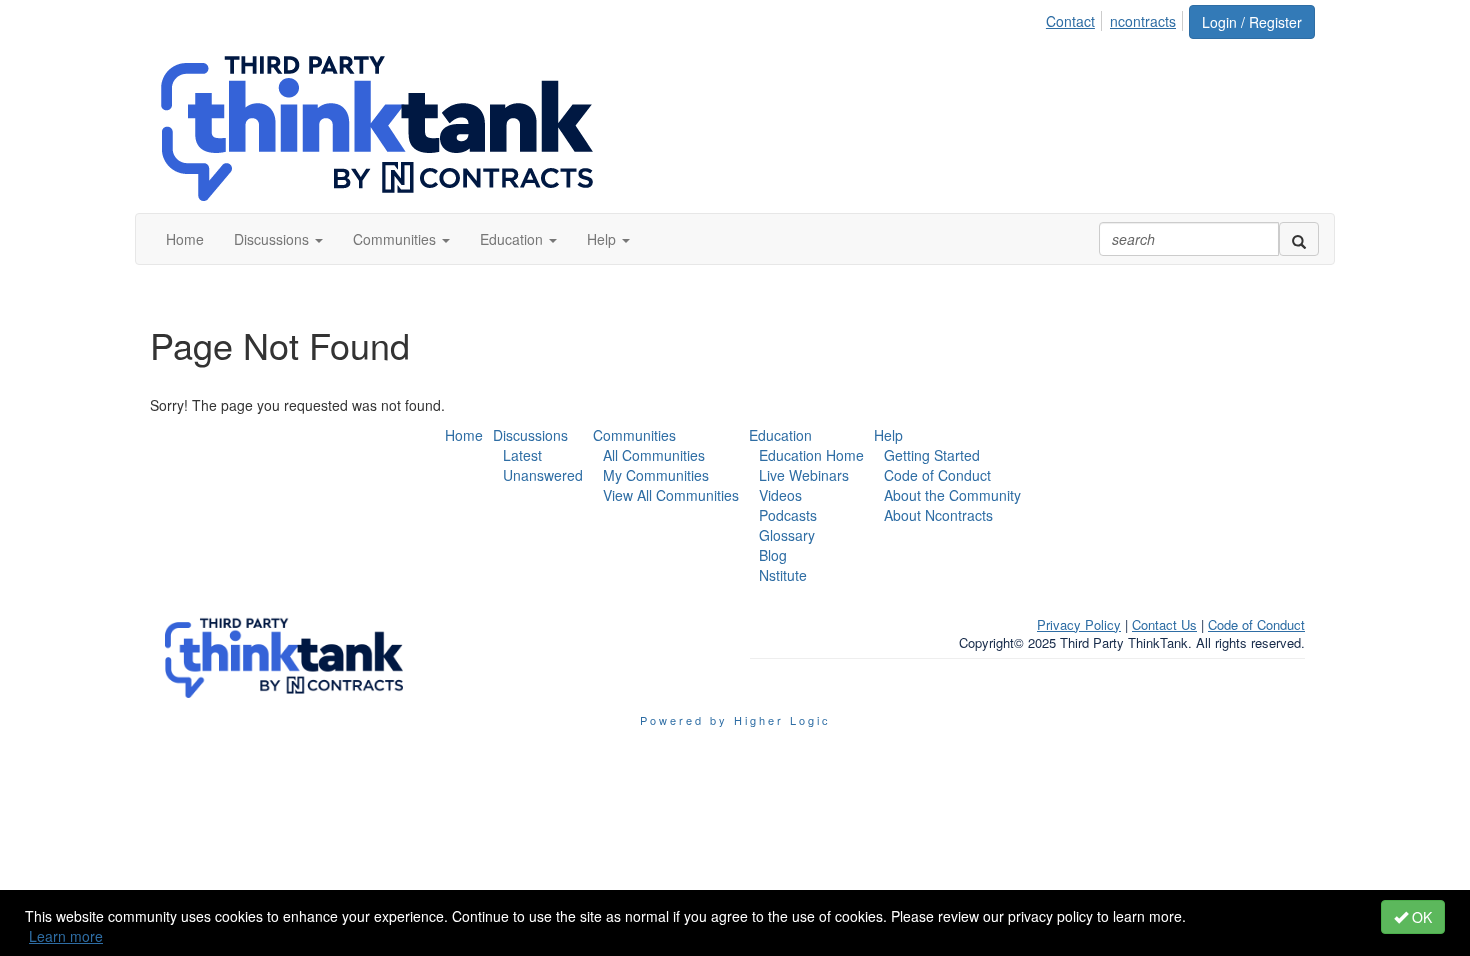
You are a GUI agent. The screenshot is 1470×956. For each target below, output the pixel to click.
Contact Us (1164, 624)
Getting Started (932, 455)
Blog (773, 555)
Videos (780, 495)
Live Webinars (804, 475)
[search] (1299, 239)
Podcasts (788, 515)
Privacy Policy (1079, 624)
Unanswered (543, 475)
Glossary (787, 535)
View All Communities (671, 495)
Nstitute (783, 575)
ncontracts (1143, 21)
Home (464, 435)
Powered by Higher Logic (735, 720)
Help (888, 435)
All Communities (654, 455)
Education (780, 435)
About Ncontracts (938, 515)
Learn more (66, 936)
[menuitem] (1076, 18)
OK (1420, 917)
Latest (522, 455)
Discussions (530, 435)
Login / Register (1252, 22)
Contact (1070, 21)
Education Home (811, 455)
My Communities (656, 475)
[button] (278, 239)
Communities (634, 435)
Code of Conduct (937, 475)
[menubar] (1116, 18)
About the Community (952, 495)
